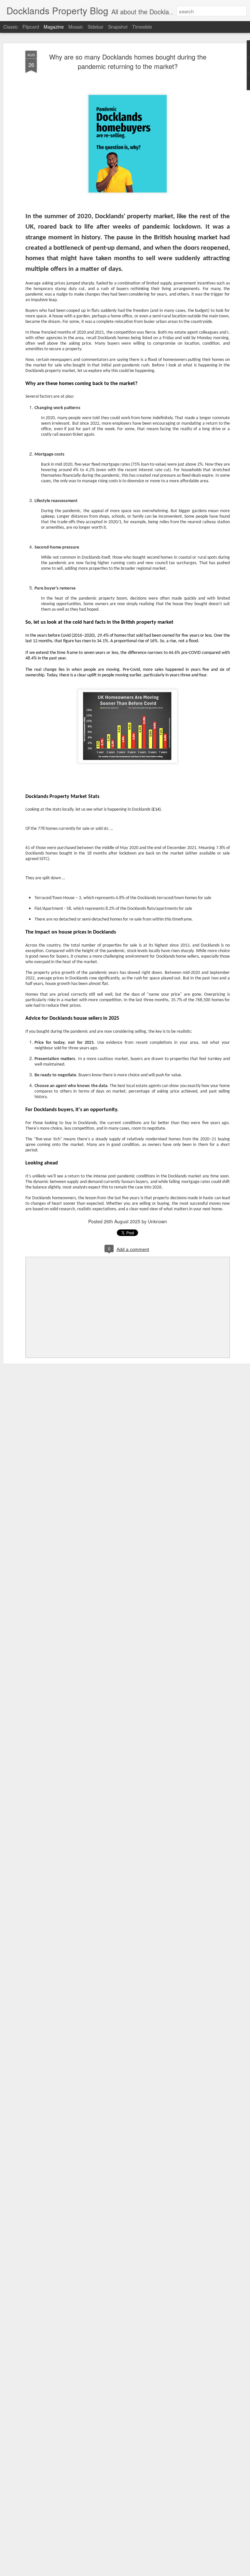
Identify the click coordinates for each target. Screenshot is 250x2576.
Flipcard (31, 27)
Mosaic (76, 27)
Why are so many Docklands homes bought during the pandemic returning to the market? (128, 61)
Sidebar (96, 27)
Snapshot (118, 27)
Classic (11, 27)
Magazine (54, 27)
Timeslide (142, 27)
